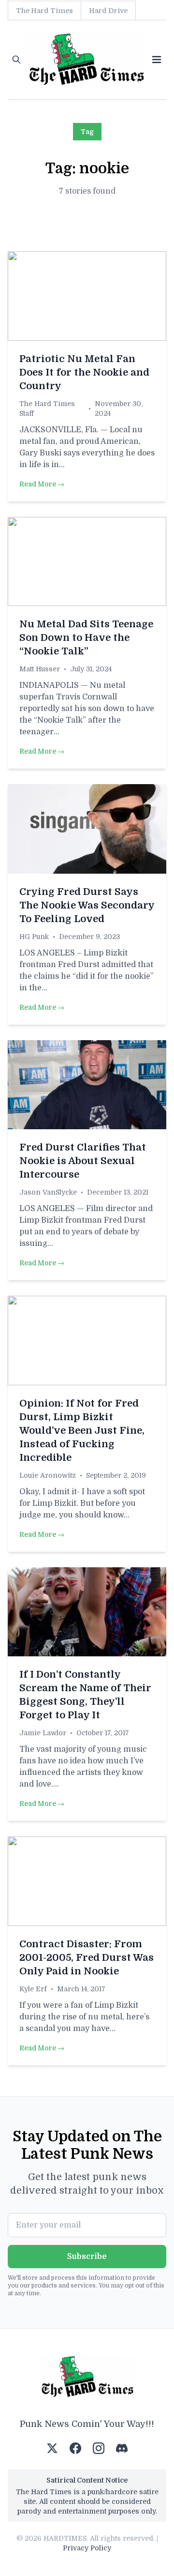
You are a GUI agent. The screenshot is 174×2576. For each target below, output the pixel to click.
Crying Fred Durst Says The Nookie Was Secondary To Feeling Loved (87, 905)
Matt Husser (40, 669)
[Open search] (16, 60)
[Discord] (122, 2448)
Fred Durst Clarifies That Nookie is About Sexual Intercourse (83, 1161)
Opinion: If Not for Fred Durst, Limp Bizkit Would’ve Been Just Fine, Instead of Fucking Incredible (82, 1431)
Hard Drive (108, 11)
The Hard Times (44, 11)
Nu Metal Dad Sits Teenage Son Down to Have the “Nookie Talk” (86, 638)
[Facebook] (75, 2448)
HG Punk (34, 937)
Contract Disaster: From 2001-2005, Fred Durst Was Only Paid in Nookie (87, 1958)
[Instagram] (99, 2448)
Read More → (42, 484)
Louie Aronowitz (48, 1475)
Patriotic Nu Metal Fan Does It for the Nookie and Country (84, 372)
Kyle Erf (33, 1989)
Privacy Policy (87, 2548)
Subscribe (87, 2257)
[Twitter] (52, 2448)
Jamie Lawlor (43, 1733)
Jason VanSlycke (48, 1192)
